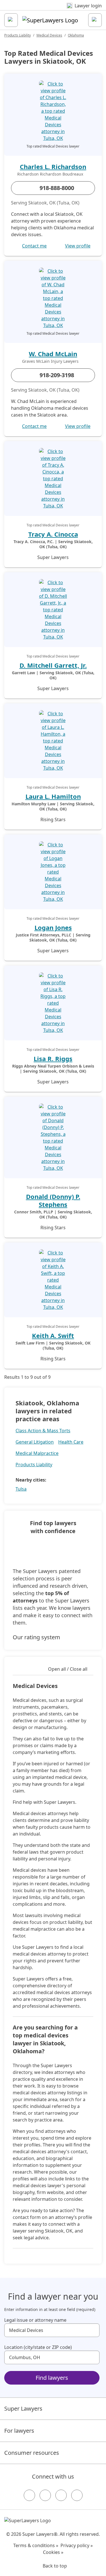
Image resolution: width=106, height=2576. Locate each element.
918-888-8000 (57, 188)
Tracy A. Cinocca (53, 534)
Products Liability (18, 35)
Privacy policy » (77, 2545)
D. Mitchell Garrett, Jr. (53, 665)
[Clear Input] (93, 2330)
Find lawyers (52, 2378)
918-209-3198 (57, 375)
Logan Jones (53, 927)
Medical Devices (49, 35)
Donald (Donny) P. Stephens (53, 1200)
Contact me (34, 246)
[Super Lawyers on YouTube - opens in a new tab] (61, 2495)
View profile (78, 246)
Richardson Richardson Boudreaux (50, 174)
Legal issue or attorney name (35, 2320)
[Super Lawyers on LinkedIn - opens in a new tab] (77, 2495)
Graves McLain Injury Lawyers (50, 361)
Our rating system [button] (36, 1637)
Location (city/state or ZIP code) (38, 2347)
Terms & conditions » (36, 2545)
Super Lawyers (23, 2409)
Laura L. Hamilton (53, 796)
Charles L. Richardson (53, 167)
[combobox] (52, 2330)
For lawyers (19, 2431)
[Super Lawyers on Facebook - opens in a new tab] (29, 2495)
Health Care (71, 1442)
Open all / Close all (68, 1669)
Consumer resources (32, 2453)
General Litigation (35, 1442)
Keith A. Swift (53, 1335)
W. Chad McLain (53, 354)
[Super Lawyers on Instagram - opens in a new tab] (45, 2495)
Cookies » (53, 2552)
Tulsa (21, 1489)
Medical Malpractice (37, 1453)
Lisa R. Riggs (53, 1058)
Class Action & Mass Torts (43, 1431)
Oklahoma (76, 35)
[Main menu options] (11, 20)
